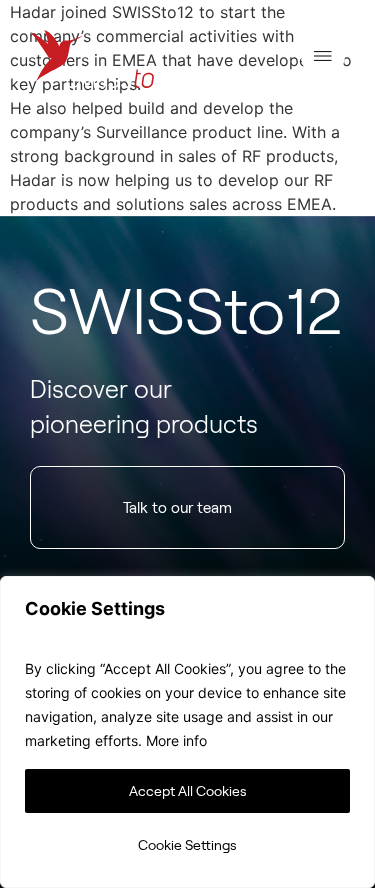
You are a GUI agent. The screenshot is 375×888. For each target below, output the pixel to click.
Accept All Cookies (188, 790)
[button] (322, 59)
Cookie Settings (187, 844)
